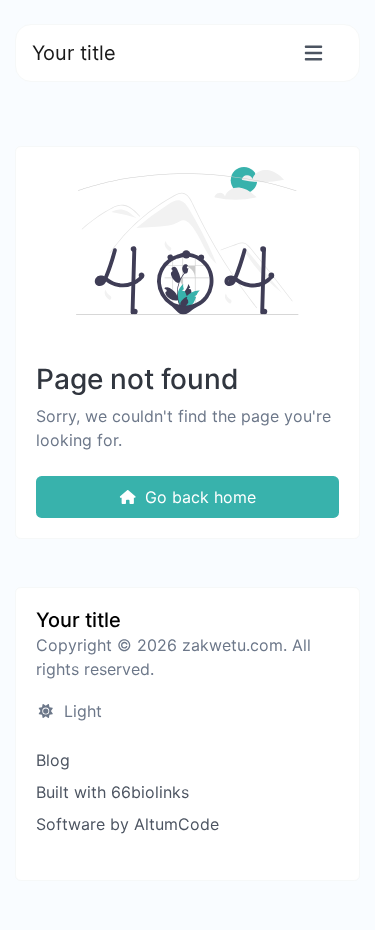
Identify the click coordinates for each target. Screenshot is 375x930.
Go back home (198, 497)
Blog (53, 760)
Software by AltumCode (127, 824)
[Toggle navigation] (313, 53)
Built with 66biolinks (112, 792)
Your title (74, 53)
